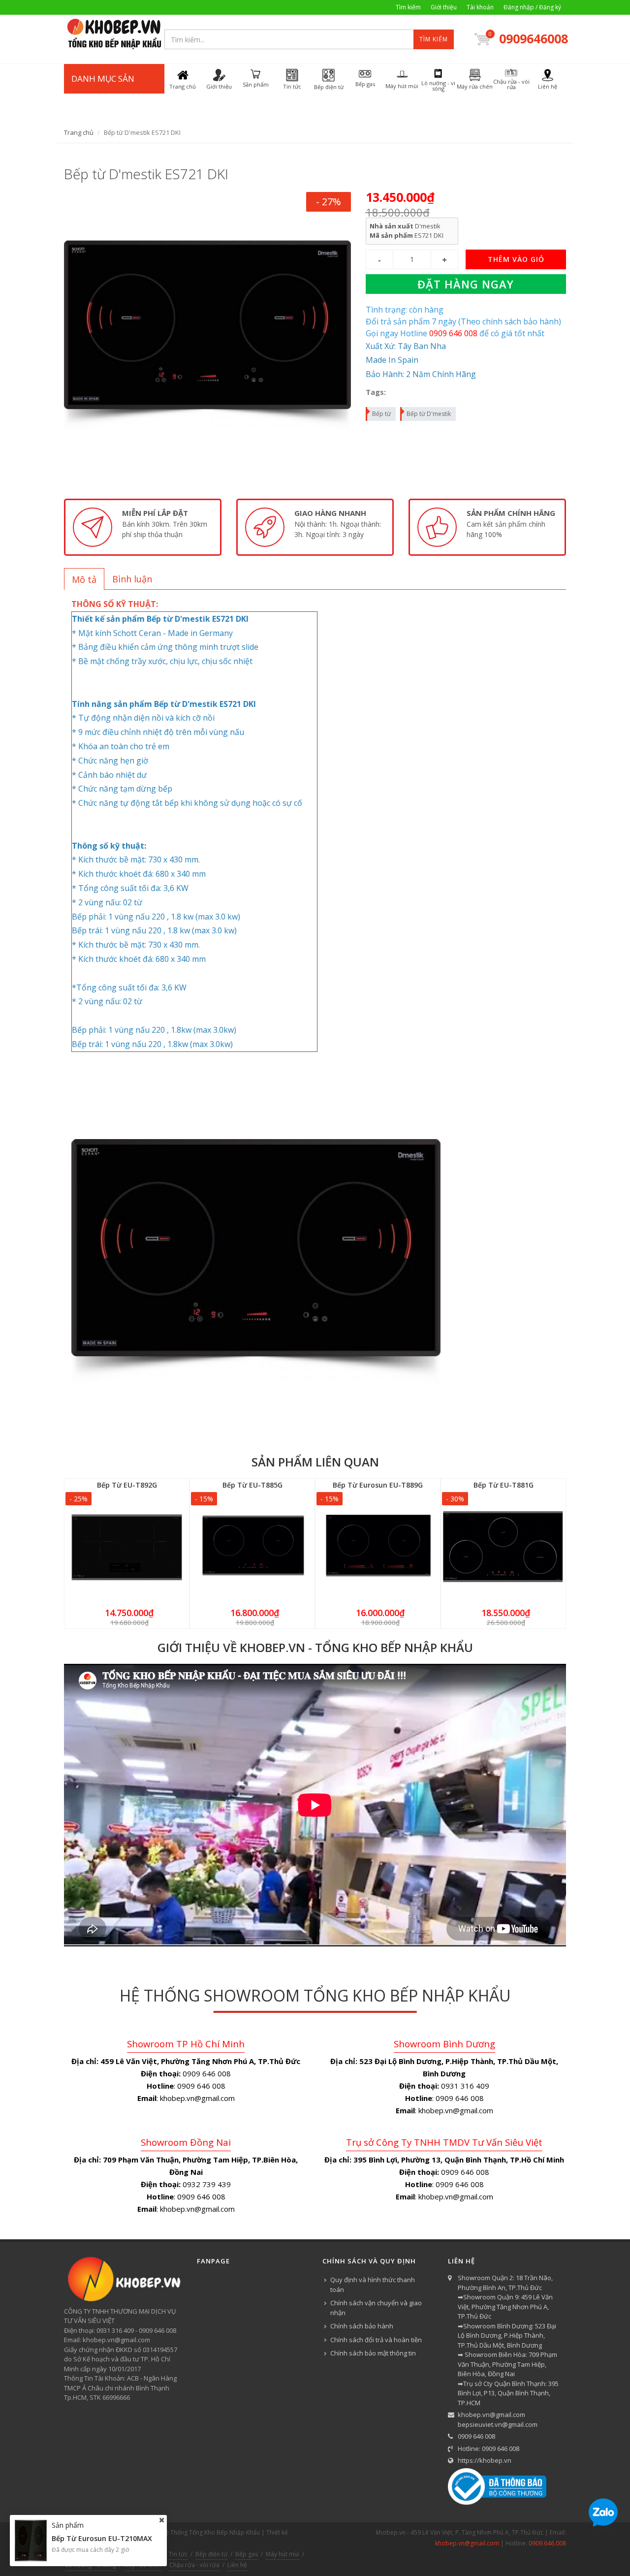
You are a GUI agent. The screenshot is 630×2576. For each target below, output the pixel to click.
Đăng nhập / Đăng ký (532, 7)
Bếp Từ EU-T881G (504, 1485)
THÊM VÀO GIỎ (516, 259)
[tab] (84, 579)
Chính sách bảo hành (362, 2326)
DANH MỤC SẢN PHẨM (103, 93)
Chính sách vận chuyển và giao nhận (376, 2308)
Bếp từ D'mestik (429, 414)
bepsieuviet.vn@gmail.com (498, 2424)
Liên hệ (237, 2565)
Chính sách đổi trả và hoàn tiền (376, 2340)
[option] (143, 527)
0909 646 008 (476, 2436)
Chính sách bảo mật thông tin (373, 2353)
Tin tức (178, 2554)
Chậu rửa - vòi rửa (194, 2565)
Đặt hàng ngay (466, 284)
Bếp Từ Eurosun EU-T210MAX (102, 2538)
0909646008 (533, 38)
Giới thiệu (444, 7)
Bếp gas (247, 2554)
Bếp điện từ (211, 2554)
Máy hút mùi (283, 2554)
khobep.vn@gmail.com (491, 2415)
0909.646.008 (547, 2543)
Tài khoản (480, 7)
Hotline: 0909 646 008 (488, 2449)
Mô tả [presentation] (84, 579)
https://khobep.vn (485, 2460)
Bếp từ (381, 414)
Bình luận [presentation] (132, 579)
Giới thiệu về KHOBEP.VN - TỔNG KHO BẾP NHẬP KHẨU (315, 1647)
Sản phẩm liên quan (315, 1462)
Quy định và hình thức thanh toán (373, 2285)
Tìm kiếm (408, 7)
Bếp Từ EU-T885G (252, 1485)
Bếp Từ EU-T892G (127, 1485)
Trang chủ (79, 132)
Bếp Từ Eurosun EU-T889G (378, 1485)
